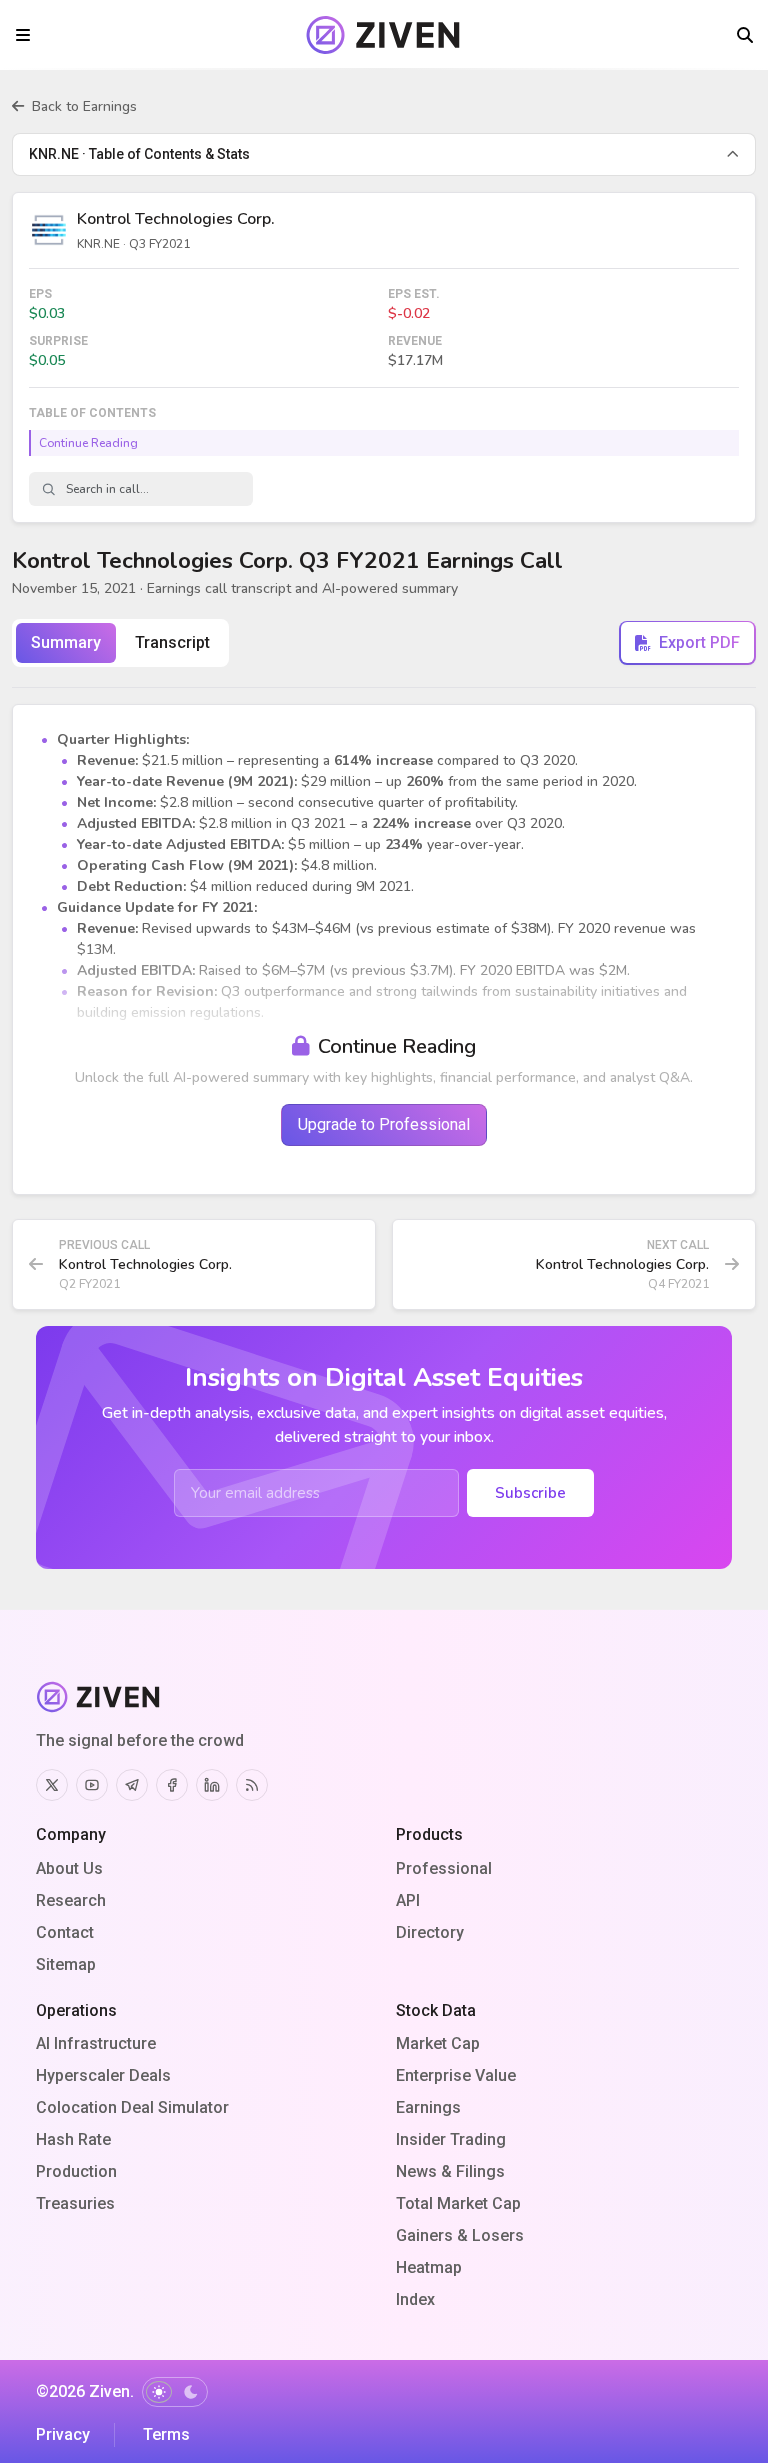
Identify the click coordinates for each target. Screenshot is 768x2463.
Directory (430, 1932)
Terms (166, 2434)
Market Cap (438, 2043)
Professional (444, 1868)
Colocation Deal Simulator (132, 2107)
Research (71, 1900)
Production (76, 2171)
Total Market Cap (458, 2203)
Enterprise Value (456, 2075)
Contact (65, 1932)
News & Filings (450, 2171)
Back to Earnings (84, 106)
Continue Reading (88, 443)
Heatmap (429, 2267)
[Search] (745, 35)
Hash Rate (73, 2139)
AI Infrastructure (96, 2043)
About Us (69, 1868)
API (408, 1900)
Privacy (63, 2434)
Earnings (428, 2107)
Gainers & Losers (460, 2235)
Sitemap (66, 1964)
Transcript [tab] (172, 642)
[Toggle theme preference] (175, 2392)
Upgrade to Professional (384, 1124)
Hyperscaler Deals (103, 2075)
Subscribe (530, 1493)
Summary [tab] (66, 642)
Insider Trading (451, 2139)
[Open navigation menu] (23, 35)
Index (415, 2299)
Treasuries (75, 2203)
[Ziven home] (384, 35)
